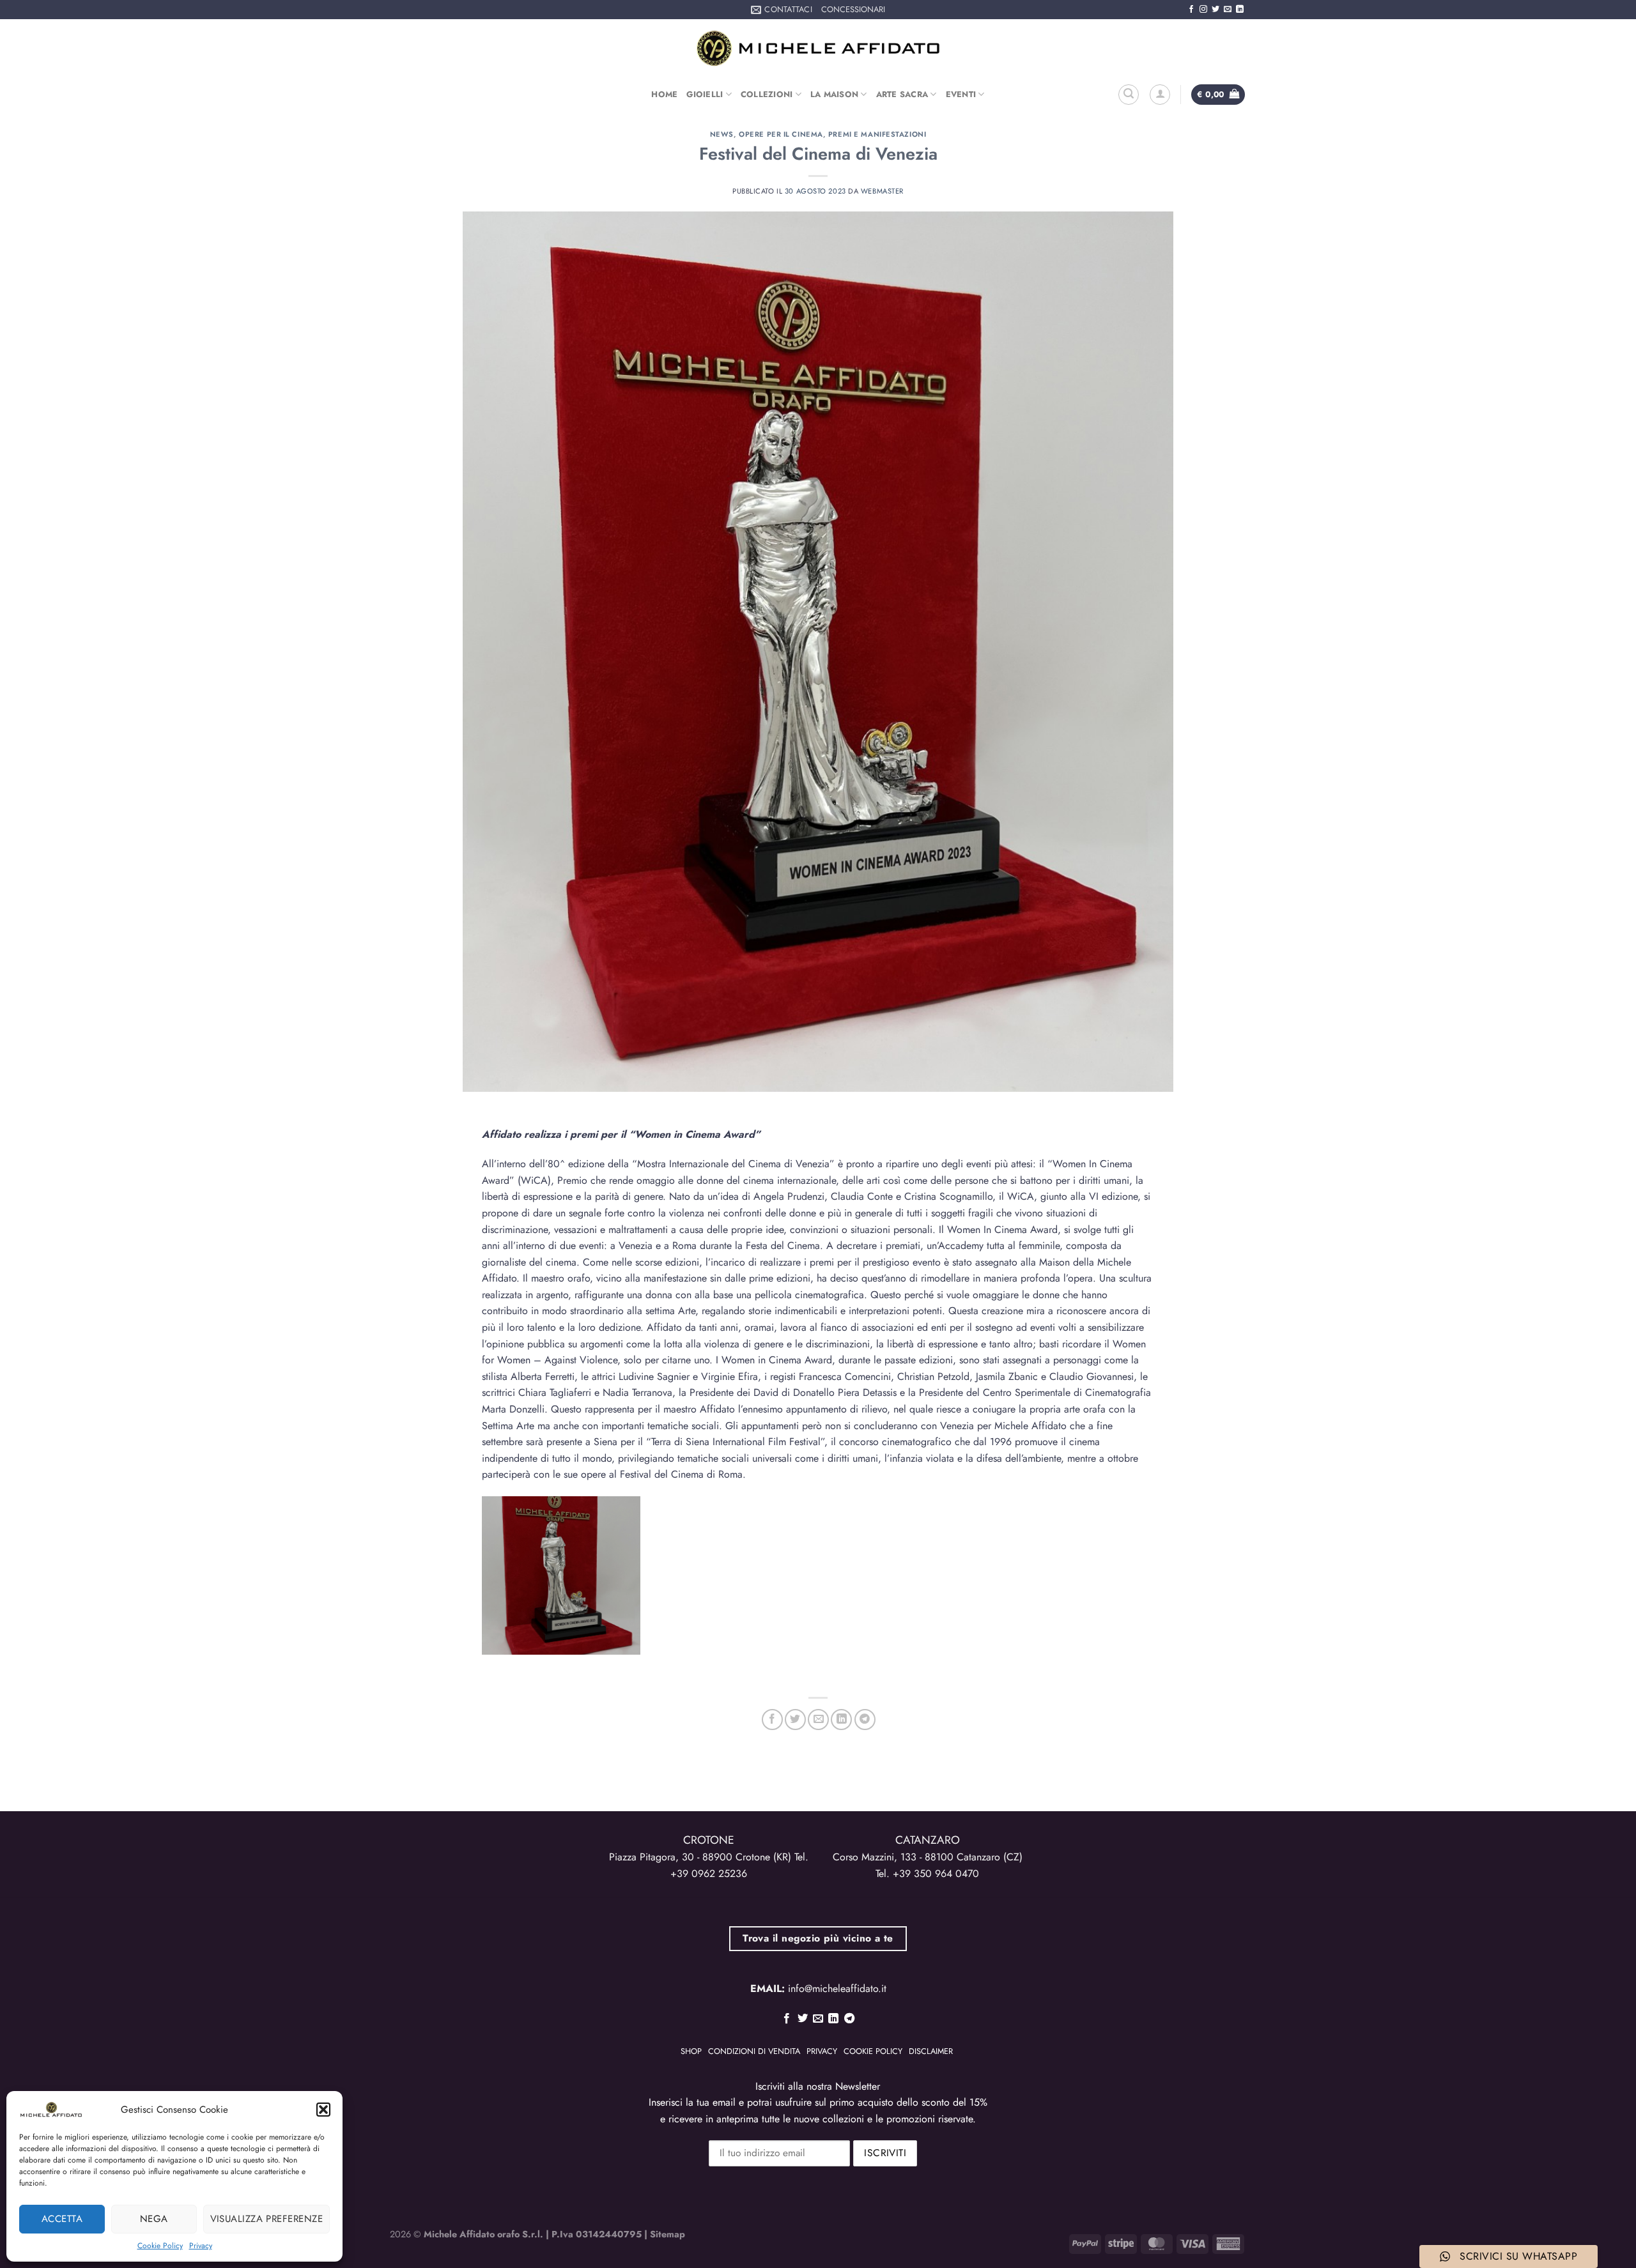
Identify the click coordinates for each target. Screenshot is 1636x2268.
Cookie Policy (160, 2246)
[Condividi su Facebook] (772, 1720)
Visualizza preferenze (266, 2219)
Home (664, 94)
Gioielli (705, 94)
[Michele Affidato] (818, 48)
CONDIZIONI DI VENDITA (754, 2051)
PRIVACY (822, 2051)
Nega (154, 2219)
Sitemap (668, 2234)
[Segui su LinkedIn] (1240, 10)
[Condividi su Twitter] (795, 1720)
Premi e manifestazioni (877, 134)
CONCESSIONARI (853, 9)
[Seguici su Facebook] (1191, 10)
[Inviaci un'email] (1228, 10)
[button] (323, 2110)
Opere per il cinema (781, 134)
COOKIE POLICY (873, 2051)
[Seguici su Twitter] (1215, 10)
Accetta (62, 2219)
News (722, 134)
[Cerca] (1129, 95)
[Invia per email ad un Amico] (818, 1720)
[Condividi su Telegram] (865, 1720)
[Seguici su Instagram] (1203, 10)
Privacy (201, 2246)
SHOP (691, 2051)
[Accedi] (1160, 95)
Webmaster (882, 191)
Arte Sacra (902, 94)
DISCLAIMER (931, 2051)
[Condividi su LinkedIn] (841, 1720)
